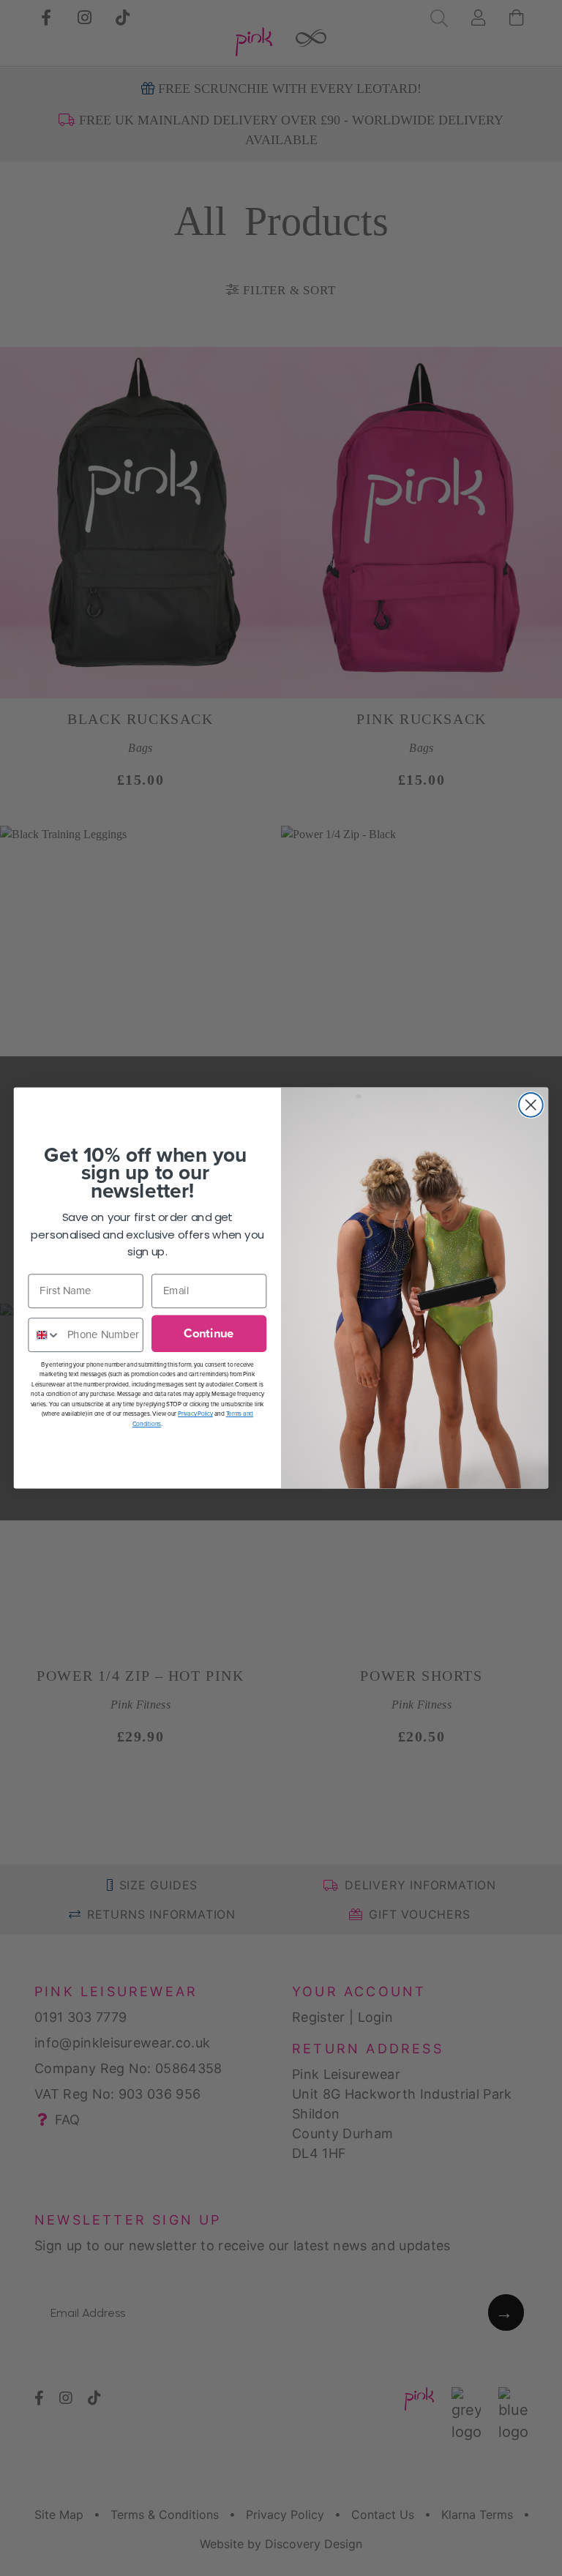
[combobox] (44, 1335)
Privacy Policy (195, 1414)
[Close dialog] (531, 1105)
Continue (209, 1333)
